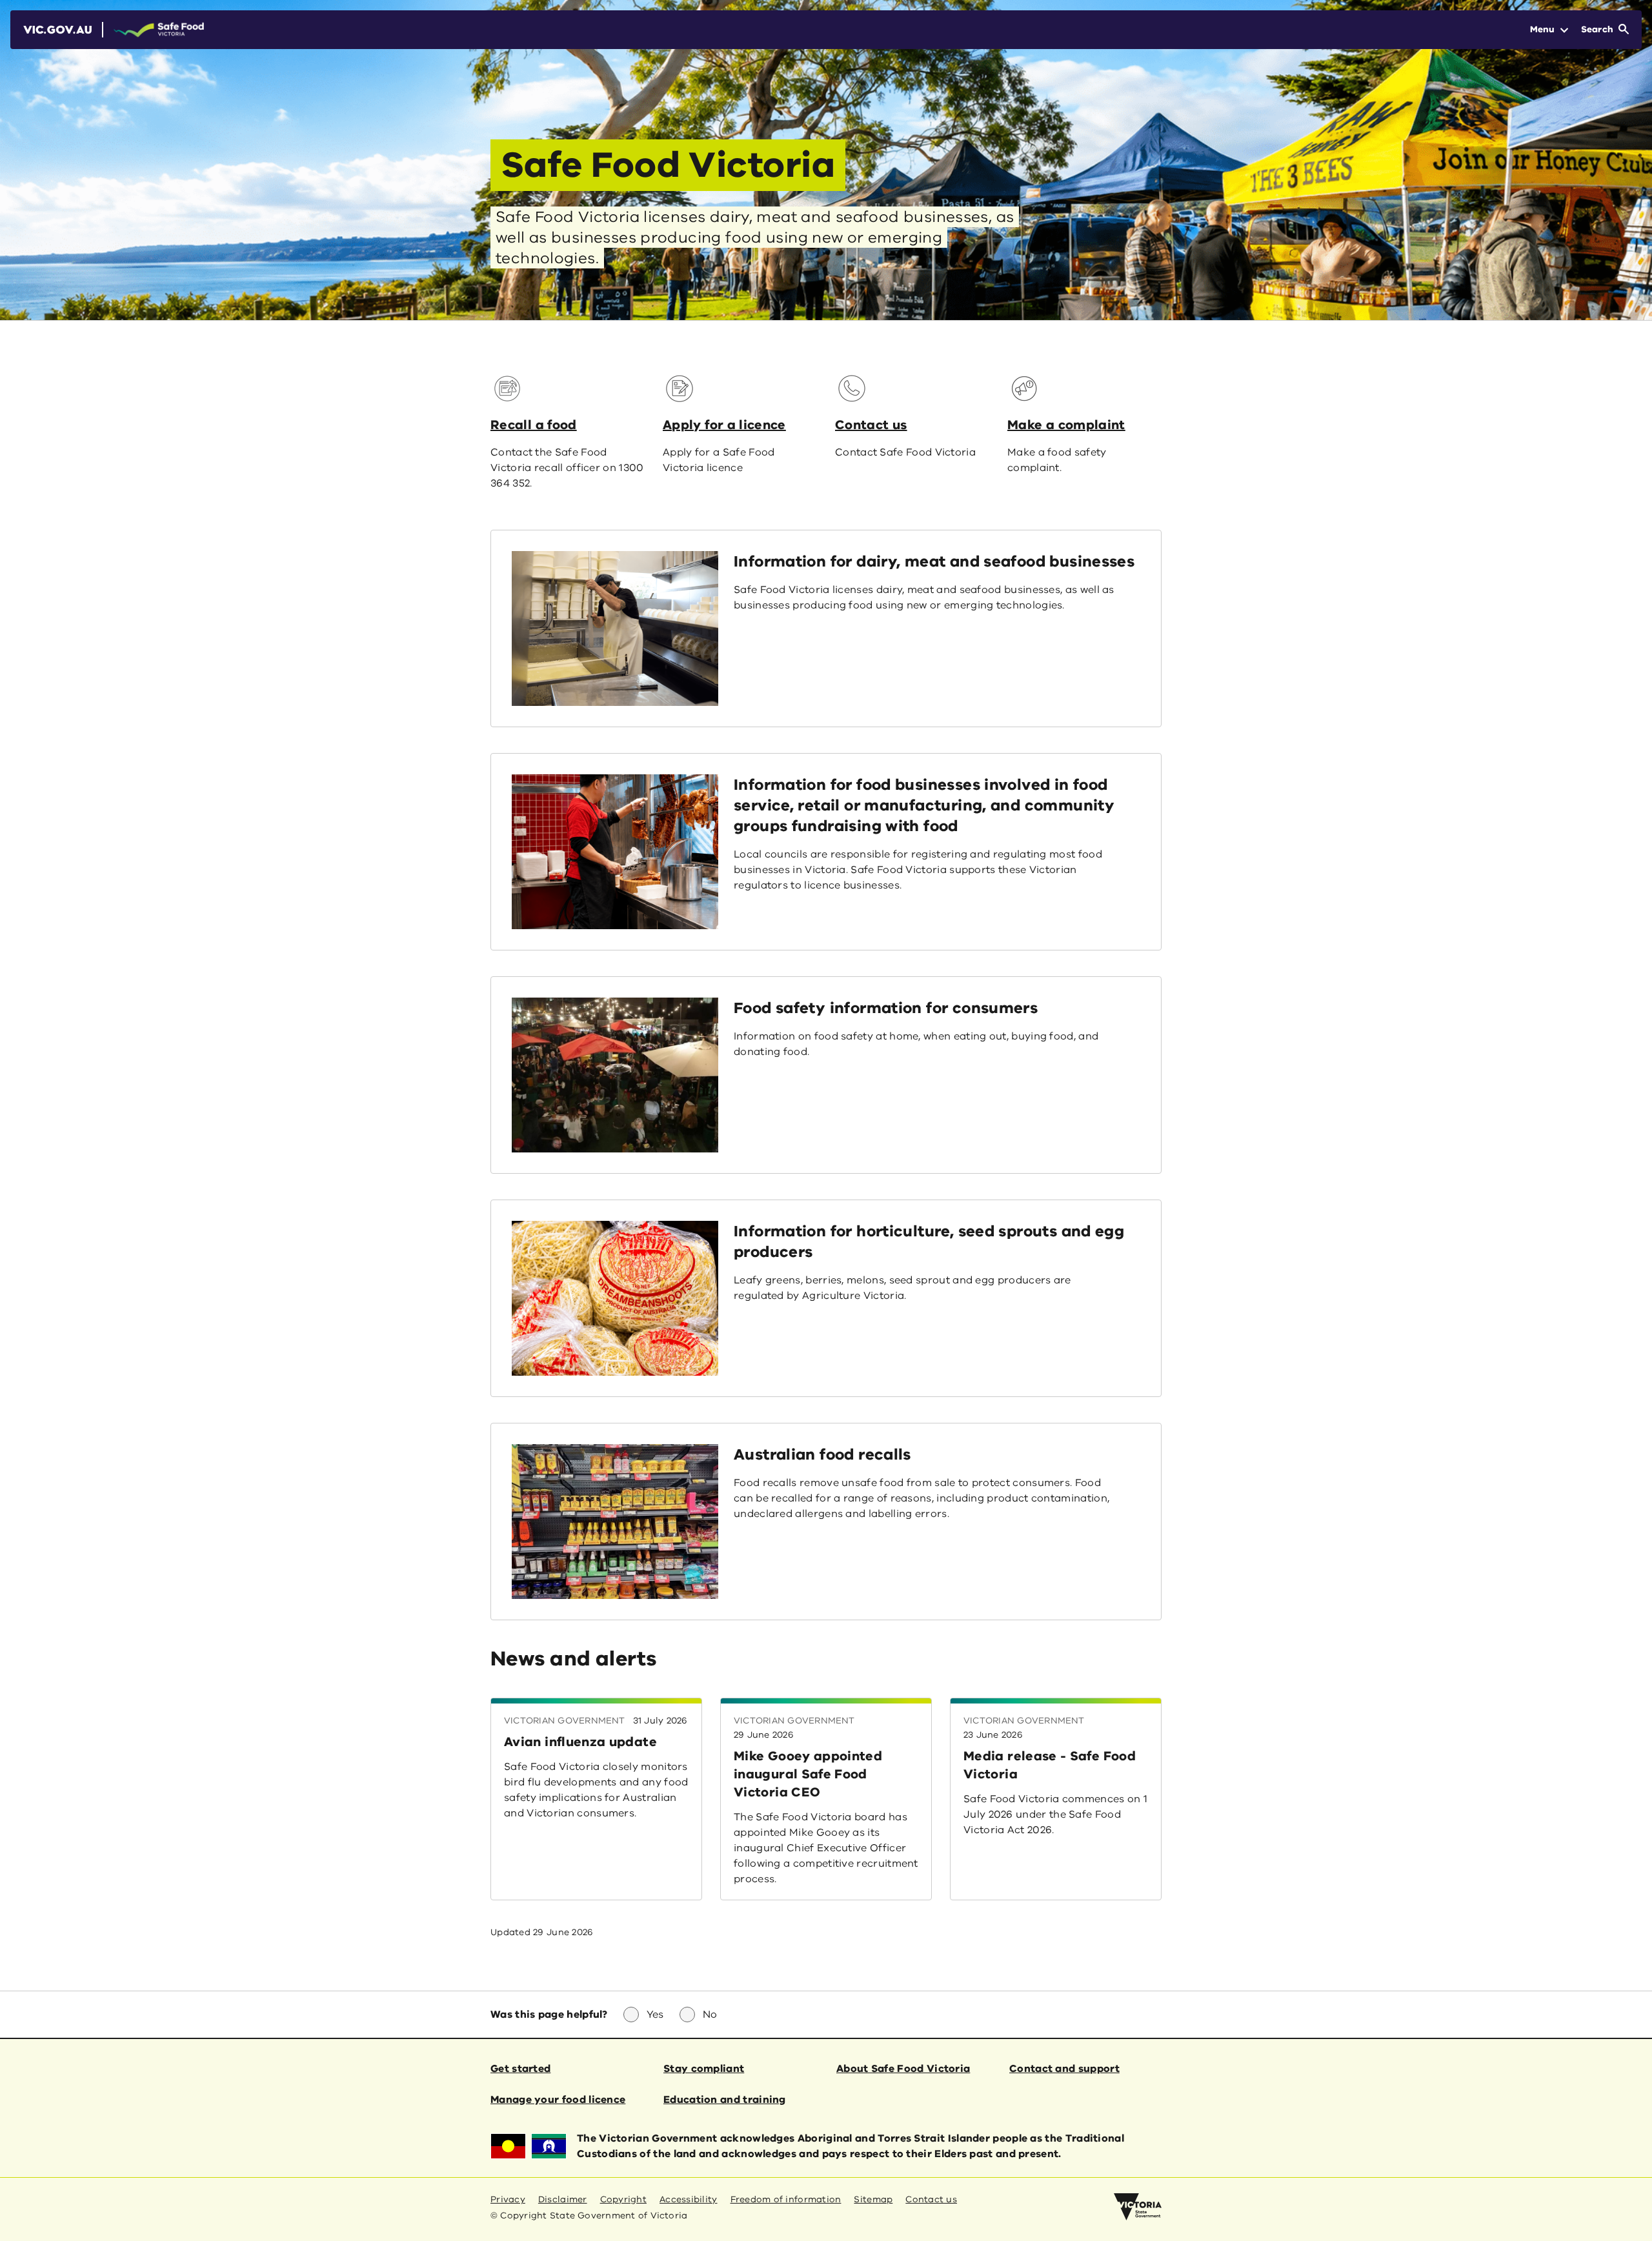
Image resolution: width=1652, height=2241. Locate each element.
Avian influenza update (580, 1742)
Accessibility (689, 2199)
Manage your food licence (558, 2100)
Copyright (623, 2199)
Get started (520, 2069)
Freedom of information (786, 2199)
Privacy (508, 2199)
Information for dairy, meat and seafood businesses (934, 561)
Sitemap (873, 2199)
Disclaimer (563, 2199)
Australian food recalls (822, 1454)
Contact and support (1064, 2069)
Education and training (725, 2100)
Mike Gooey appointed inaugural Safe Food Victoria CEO (808, 1774)
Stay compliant (704, 2069)
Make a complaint (1066, 425)
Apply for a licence (724, 425)
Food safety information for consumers (886, 1008)
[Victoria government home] (1138, 2207)
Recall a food (534, 425)
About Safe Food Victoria (903, 2069)
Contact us (871, 425)
